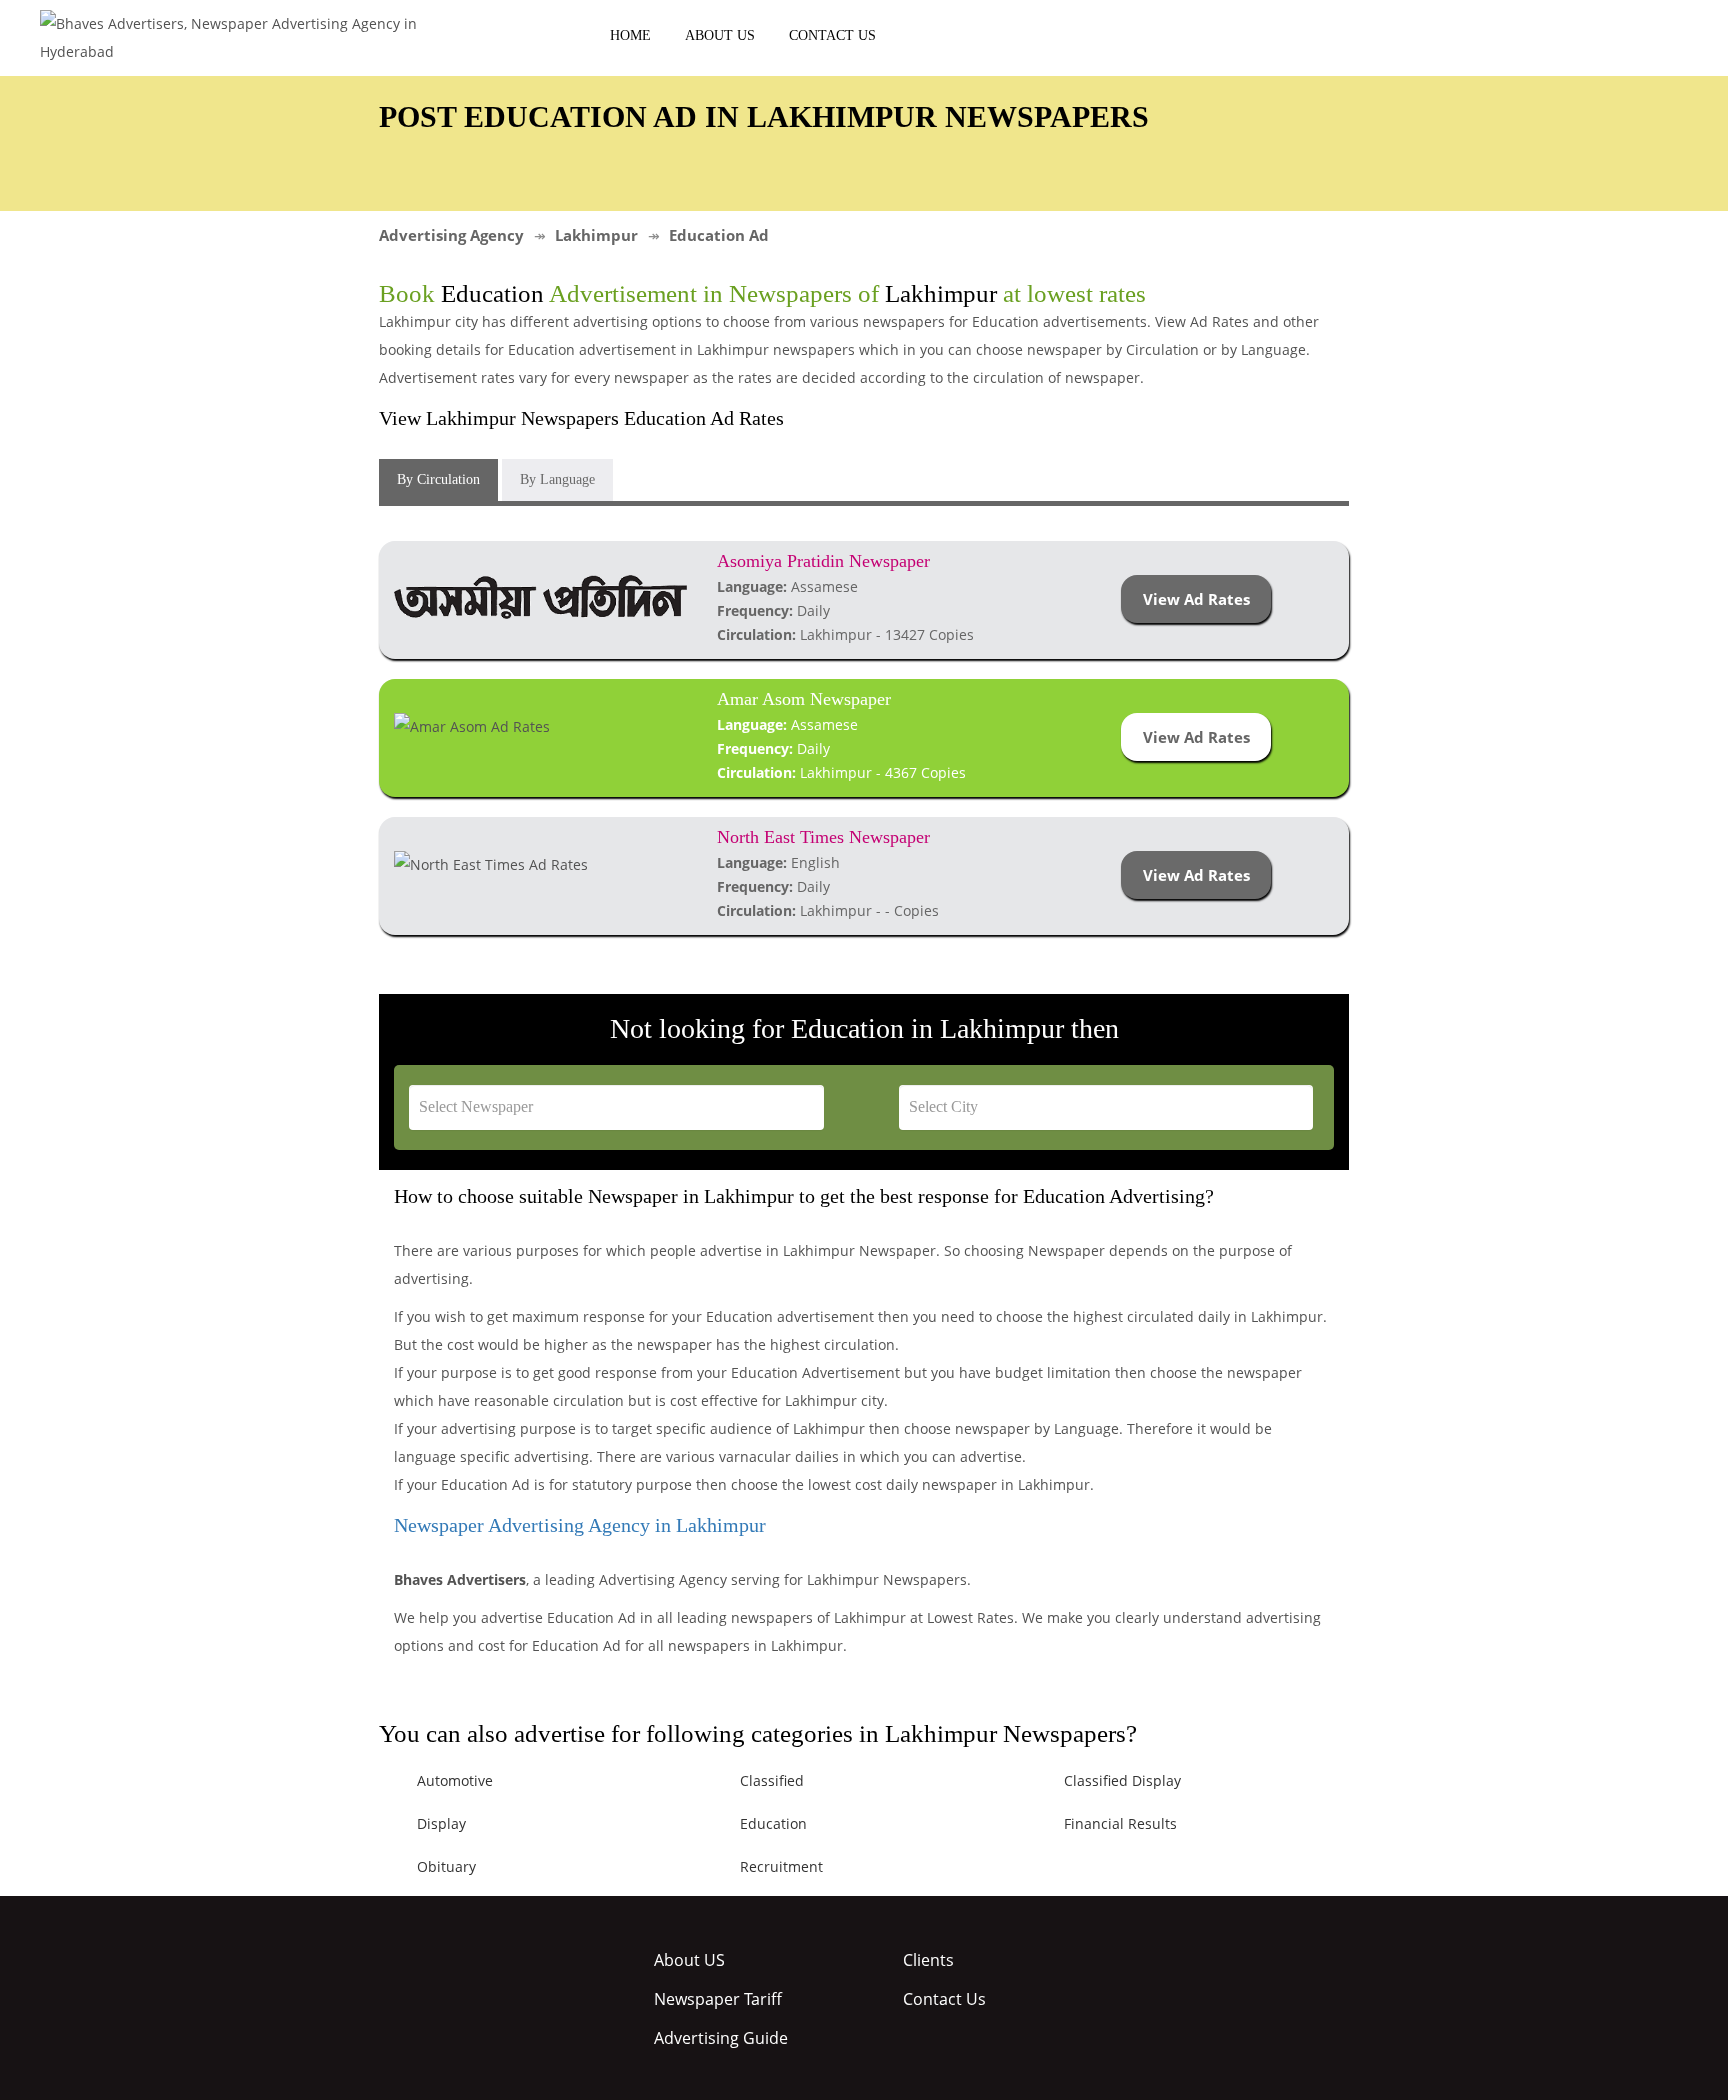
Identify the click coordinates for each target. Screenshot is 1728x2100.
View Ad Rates (1196, 599)
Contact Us (832, 35)
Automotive (455, 1780)
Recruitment (781, 1866)
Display (441, 1823)
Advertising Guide (721, 2038)
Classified (772, 1780)
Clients (928, 1960)
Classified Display (1122, 1780)
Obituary (446, 1866)
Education (773, 1823)
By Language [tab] (557, 479)
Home (630, 35)
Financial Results (1120, 1823)
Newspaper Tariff (718, 1999)
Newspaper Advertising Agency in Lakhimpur (580, 1525)
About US (720, 35)
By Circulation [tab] (438, 479)
